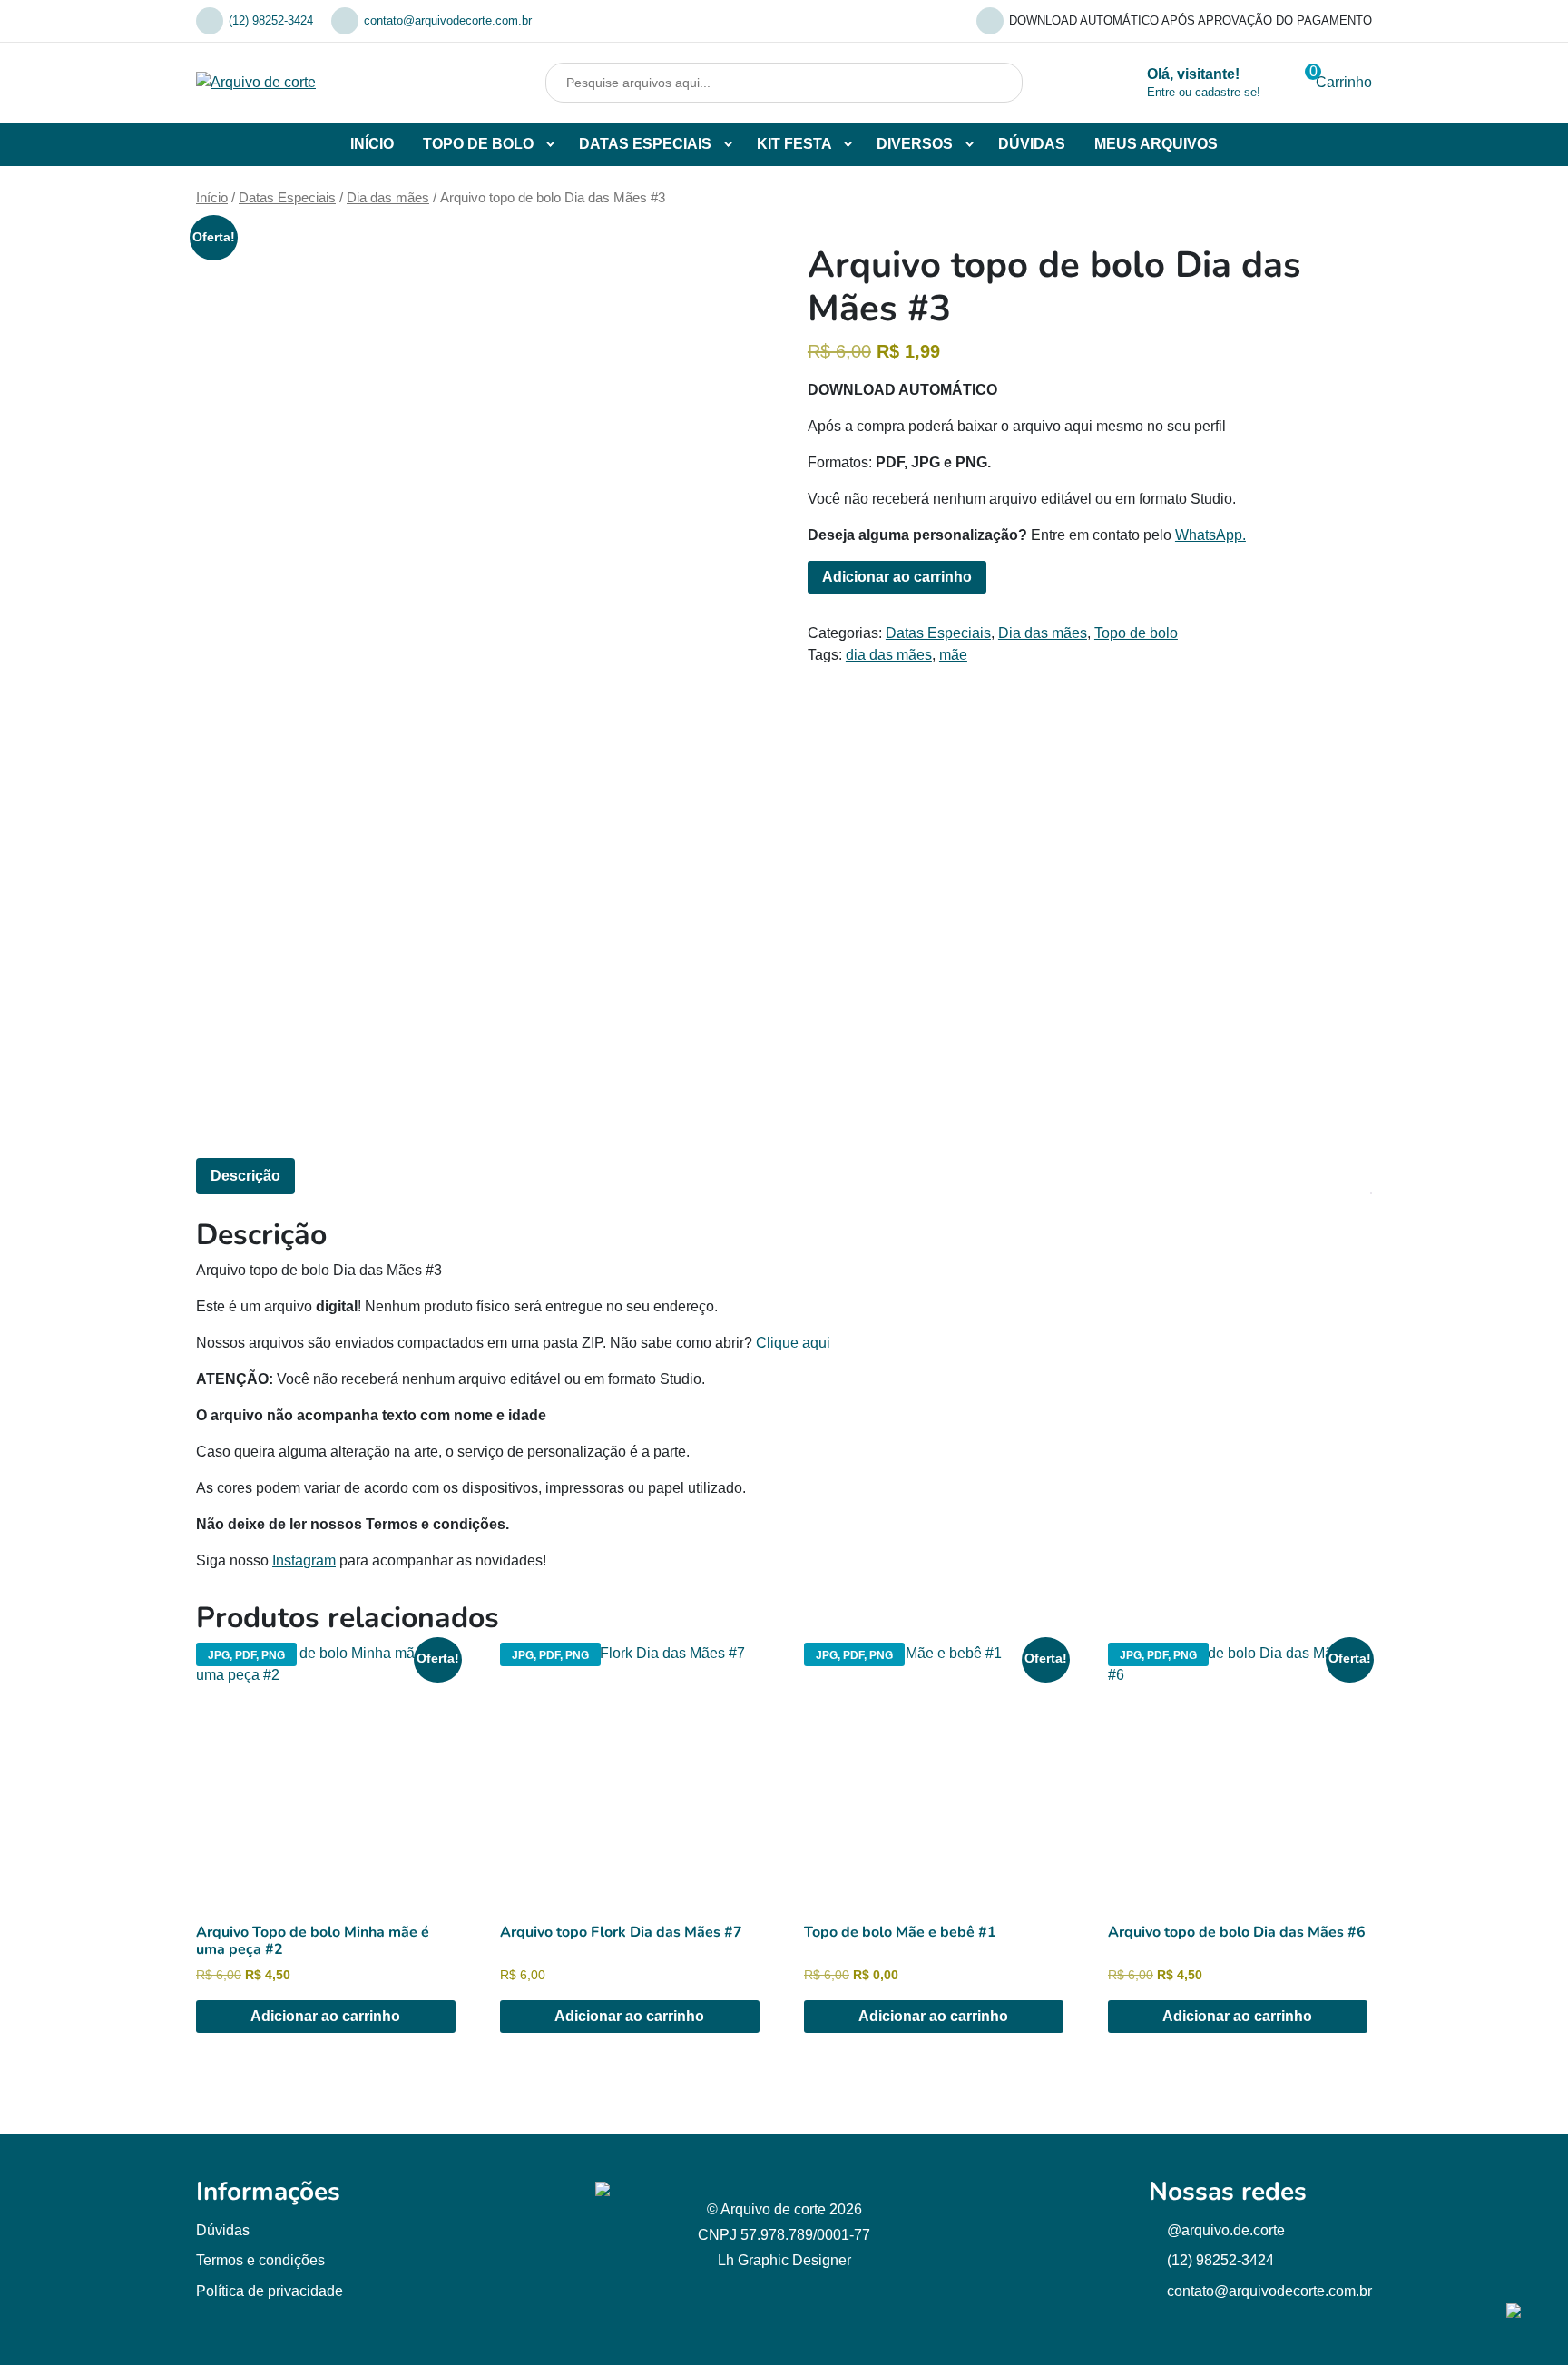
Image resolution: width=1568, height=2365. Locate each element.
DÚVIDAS (1032, 144)
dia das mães (889, 655)
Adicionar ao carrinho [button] (325, 2016)
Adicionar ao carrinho (897, 577)
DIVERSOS (915, 144)
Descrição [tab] (245, 1176)
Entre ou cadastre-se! (1204, 92)
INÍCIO (372, 144)
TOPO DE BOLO (478, 144)
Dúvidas (223, 2230)
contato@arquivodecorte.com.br (448, 20)
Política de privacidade (269, 2291)
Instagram (304, 1560)
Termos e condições (260, 2260)
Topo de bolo (1136, 633)
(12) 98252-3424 (271, 20)
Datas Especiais (287, 198)
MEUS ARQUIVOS (1156, 144)
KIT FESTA (794, 144)
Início (212, 198)
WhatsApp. (1210, 535)
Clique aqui (793, 1343)
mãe (953, 655)
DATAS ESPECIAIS (645, 144)
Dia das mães (388, 198)
